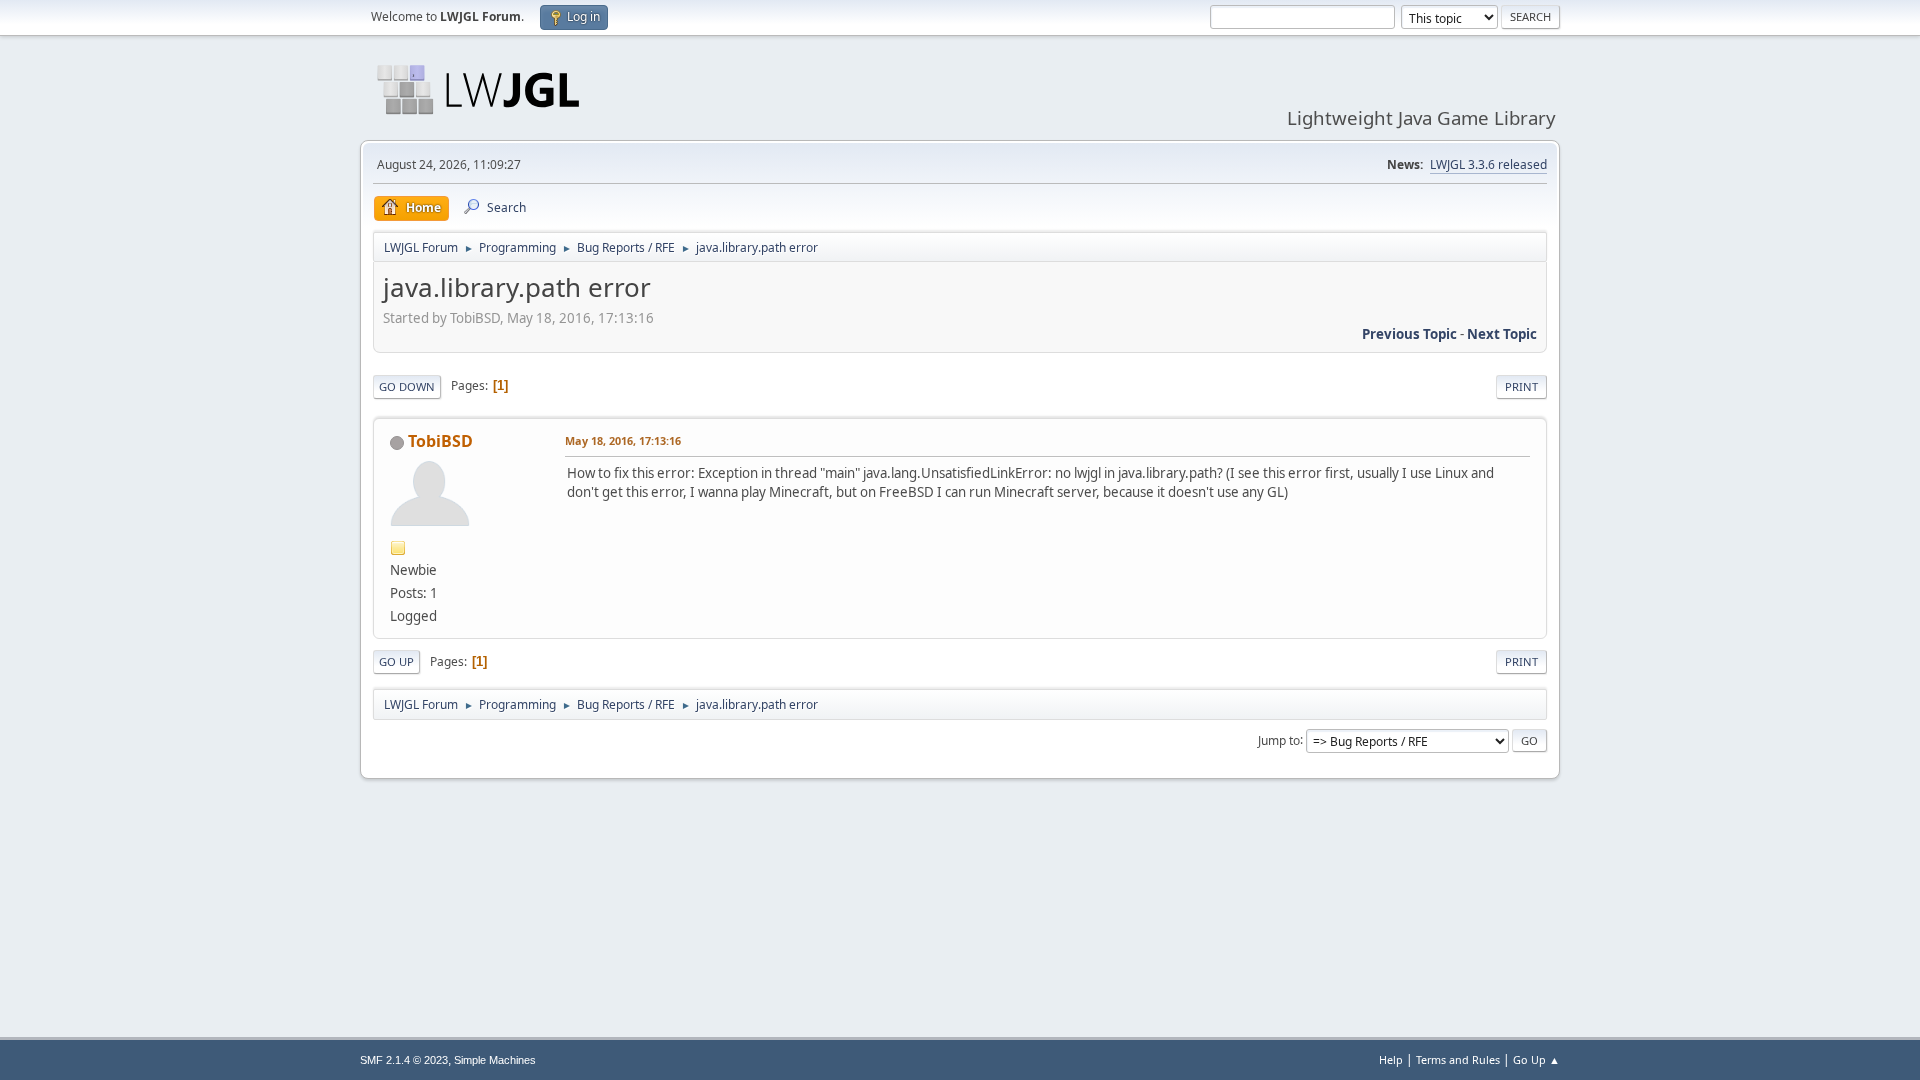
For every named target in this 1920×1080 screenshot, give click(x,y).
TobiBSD (440, 441)
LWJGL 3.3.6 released (1488, 164)
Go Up (396, 661)
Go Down (407, 386)
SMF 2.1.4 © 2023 (404, 1060)
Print (1521, 386)
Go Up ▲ (1536, 1059)
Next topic (1502, 334)
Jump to (1279, 739)
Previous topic (1409, 334)
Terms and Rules (1458, 1059)
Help (1391, 1059)
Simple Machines (495, 1060)
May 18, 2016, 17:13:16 (623, 440)
